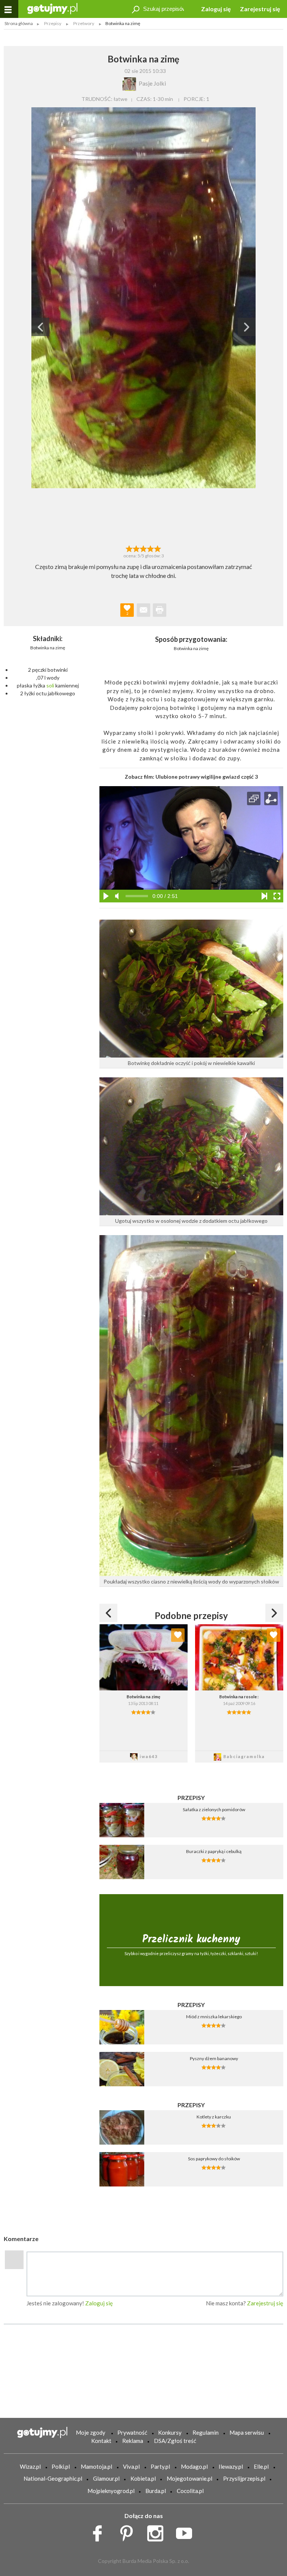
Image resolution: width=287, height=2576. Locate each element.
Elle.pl (261, 2466)
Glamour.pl (106, 2478)
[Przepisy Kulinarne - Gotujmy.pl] (52, 8)
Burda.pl (156, 2491)
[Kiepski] (129, 548)
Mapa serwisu (247, 2432)
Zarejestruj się (260, 9)
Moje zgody (91, 2432)
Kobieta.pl (143, 2478)
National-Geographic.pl (53, 2478)
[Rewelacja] (158, 548)
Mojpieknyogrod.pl (111, 2491)
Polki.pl (61, 2466)
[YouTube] (187, 2531)
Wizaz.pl (30, 2466)
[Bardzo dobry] (151, 548)
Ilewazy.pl (231, 2466)
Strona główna (19, 23)
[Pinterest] (129, 2531)
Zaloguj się (216, 9)
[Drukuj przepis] (160, 610)
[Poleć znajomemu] (143, 610)
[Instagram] (158, 2531)
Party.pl (160, 2466)
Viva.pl (131, 2466)
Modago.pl (194, 2466)
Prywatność (132, 2432)
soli (50, 685)
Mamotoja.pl (96, 2466)
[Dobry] (143, 548)
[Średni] (136, 548)
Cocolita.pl (190, 2491)
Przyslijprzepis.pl (244, 2478)
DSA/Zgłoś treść (175, 2441)
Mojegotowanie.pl (189, 2478)
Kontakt (101, 2441)
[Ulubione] (178, 1635)
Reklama (133, 2441)
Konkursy (170, 2432)
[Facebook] (100, 2531)
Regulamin (206, 2432)
